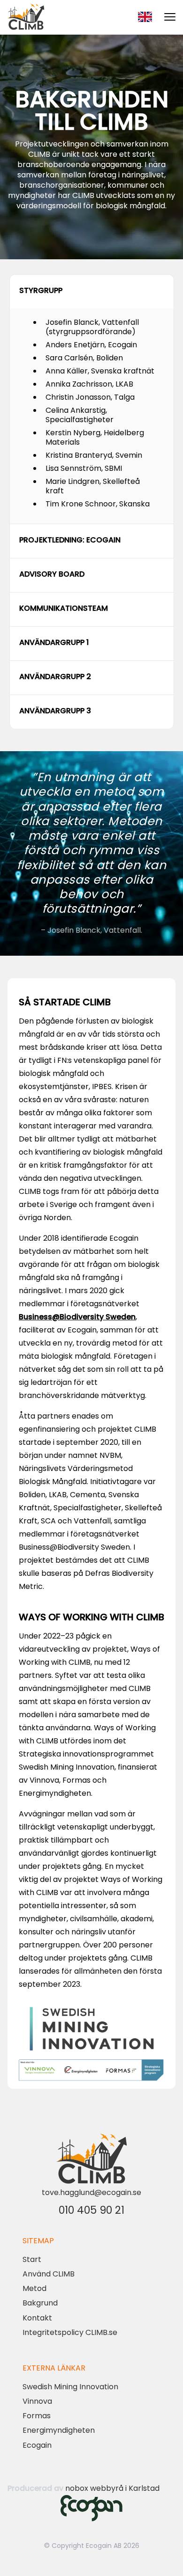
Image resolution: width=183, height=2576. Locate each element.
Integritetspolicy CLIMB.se (70, 2332)
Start (32, 2259)
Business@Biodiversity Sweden (77, 1317)
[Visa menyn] (170, 17)
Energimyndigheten (59, 2430)
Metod (34, 2288)
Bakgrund (40, 2303)
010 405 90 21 (91, 2210)
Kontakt (37, 2318)
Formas (37, 2416)
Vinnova (37, 2401)
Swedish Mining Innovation (70, 2387)
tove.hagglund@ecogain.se (91, 2192)
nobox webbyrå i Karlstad (112, 2488)
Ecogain (37, 2445)
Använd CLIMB (49, 2274)
